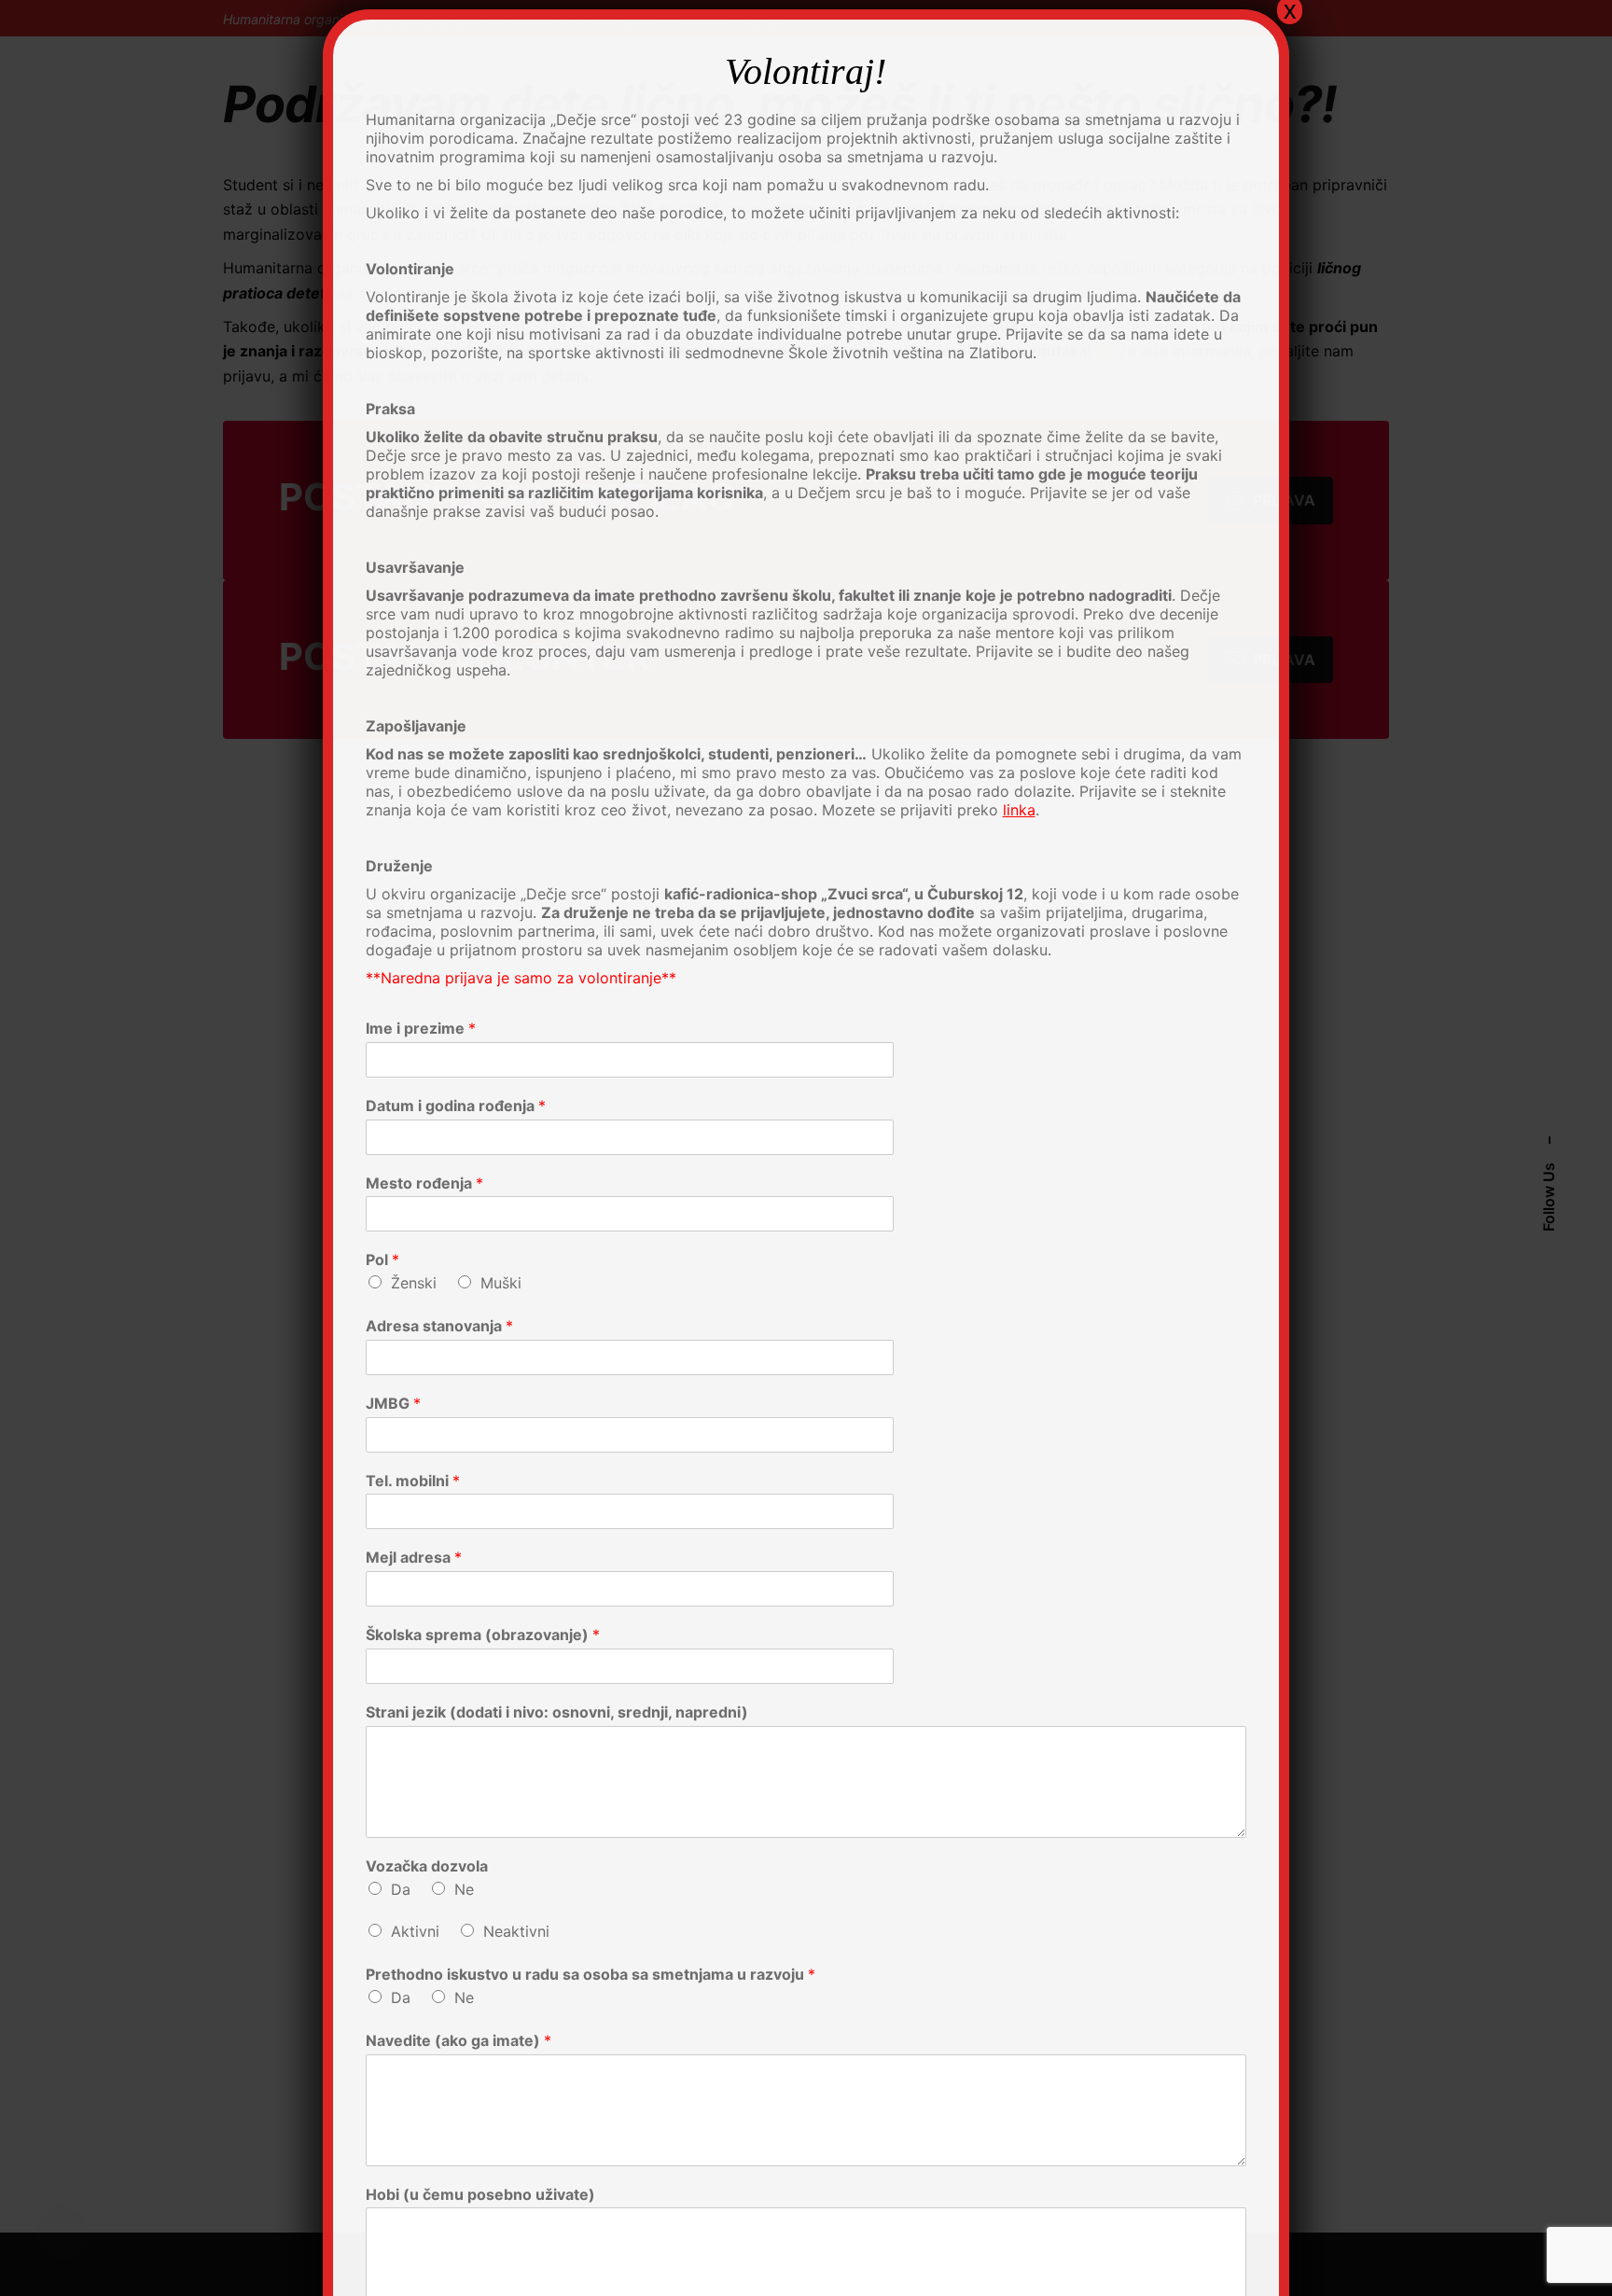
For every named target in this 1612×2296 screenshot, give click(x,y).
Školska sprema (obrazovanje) (483, 1635)
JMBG (393, 1403)
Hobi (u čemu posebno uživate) (480, 2194)
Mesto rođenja (424, 1183)
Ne (464, 1889)
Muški (501, 1283)
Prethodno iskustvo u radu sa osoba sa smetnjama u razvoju (591, 1974)
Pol (382, 1259)
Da (401, 1889)
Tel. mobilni (413, 1481)
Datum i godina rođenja (456, 1106)
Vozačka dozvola (427, 1866)
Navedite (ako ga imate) (459, 2040)
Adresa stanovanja (439, 1326)
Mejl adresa (414, 1557)
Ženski (414, 1283)
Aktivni (415, 1931)
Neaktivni (516, 1931)
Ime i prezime (421, 1028)
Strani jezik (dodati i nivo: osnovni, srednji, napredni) (557, 1712)
